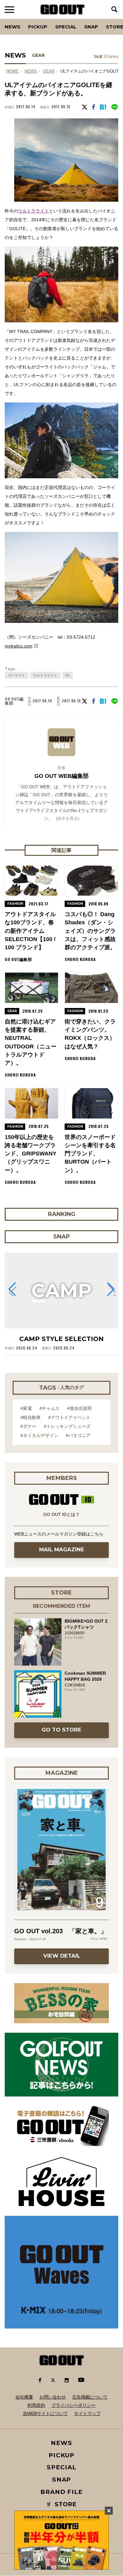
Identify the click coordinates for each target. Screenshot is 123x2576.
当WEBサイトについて (45, 2413)
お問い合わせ (53, 2397)
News (12, 27)
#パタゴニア (78, 1435)
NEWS (31, 71)
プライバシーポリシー (73, 2405)
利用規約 (36, 2405)
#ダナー (28, 1426)
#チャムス (50, 1408)
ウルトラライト (33, 211)
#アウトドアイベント (69, 1417)
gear (49, 71)
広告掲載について (90, 2397)
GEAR (38, 55)
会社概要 (24, 2397)
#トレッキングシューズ (67, 1426)
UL (67, 675)
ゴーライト (17, 675)
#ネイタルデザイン (39, 1435)
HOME (12, 71)
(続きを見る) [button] (68, 818)
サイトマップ (87, 2413)
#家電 (26, 1408)
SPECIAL (66, 27)
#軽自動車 (31, 1417)
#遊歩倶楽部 (79, 1408)
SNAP (91, 27)
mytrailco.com (19, 646)
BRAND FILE (61, 2492)
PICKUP (38, 27)
